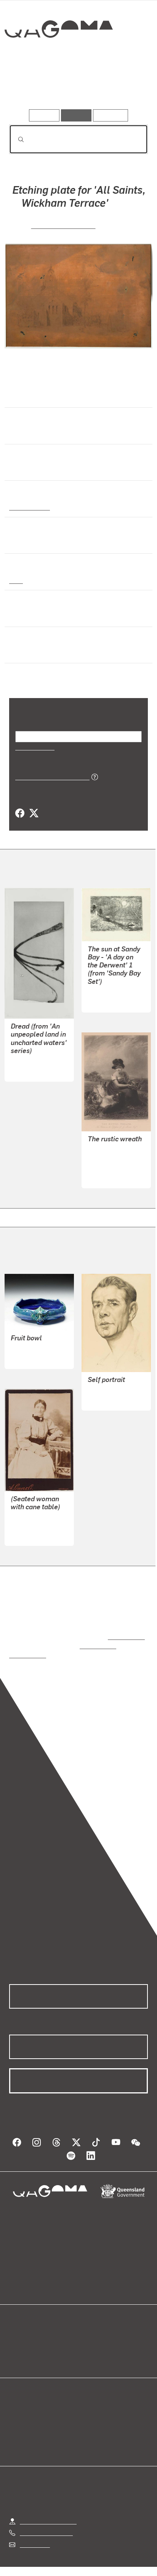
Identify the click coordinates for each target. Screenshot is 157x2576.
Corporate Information (85, 2569)
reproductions (125, 1628)
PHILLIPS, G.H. (108, 1149)
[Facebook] (20, 813)
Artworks (30, 87)
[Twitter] (34, 813)
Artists (76, 87)
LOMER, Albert (31, 1517)
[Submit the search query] (15, 139)
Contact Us (34, 2527)
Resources (111, 115)
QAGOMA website (33, 2340)
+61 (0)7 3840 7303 (46, 2515)
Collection (58, 57)
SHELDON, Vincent (63, 225)
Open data (23, 2331)
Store (16, 2349)
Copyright (126, 2560)
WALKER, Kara (30, 1061)
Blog (88, 2331)
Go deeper (125, 87)
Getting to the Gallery (48, 2504)
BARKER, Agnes (32, 1341)
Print (16, 580)
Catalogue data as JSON (50, 776)
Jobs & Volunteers (44, 2560)
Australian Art (29, 507)
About (90, 2340)
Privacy (91, 2560)
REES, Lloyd (104, 992)
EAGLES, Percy (108, 1382)
